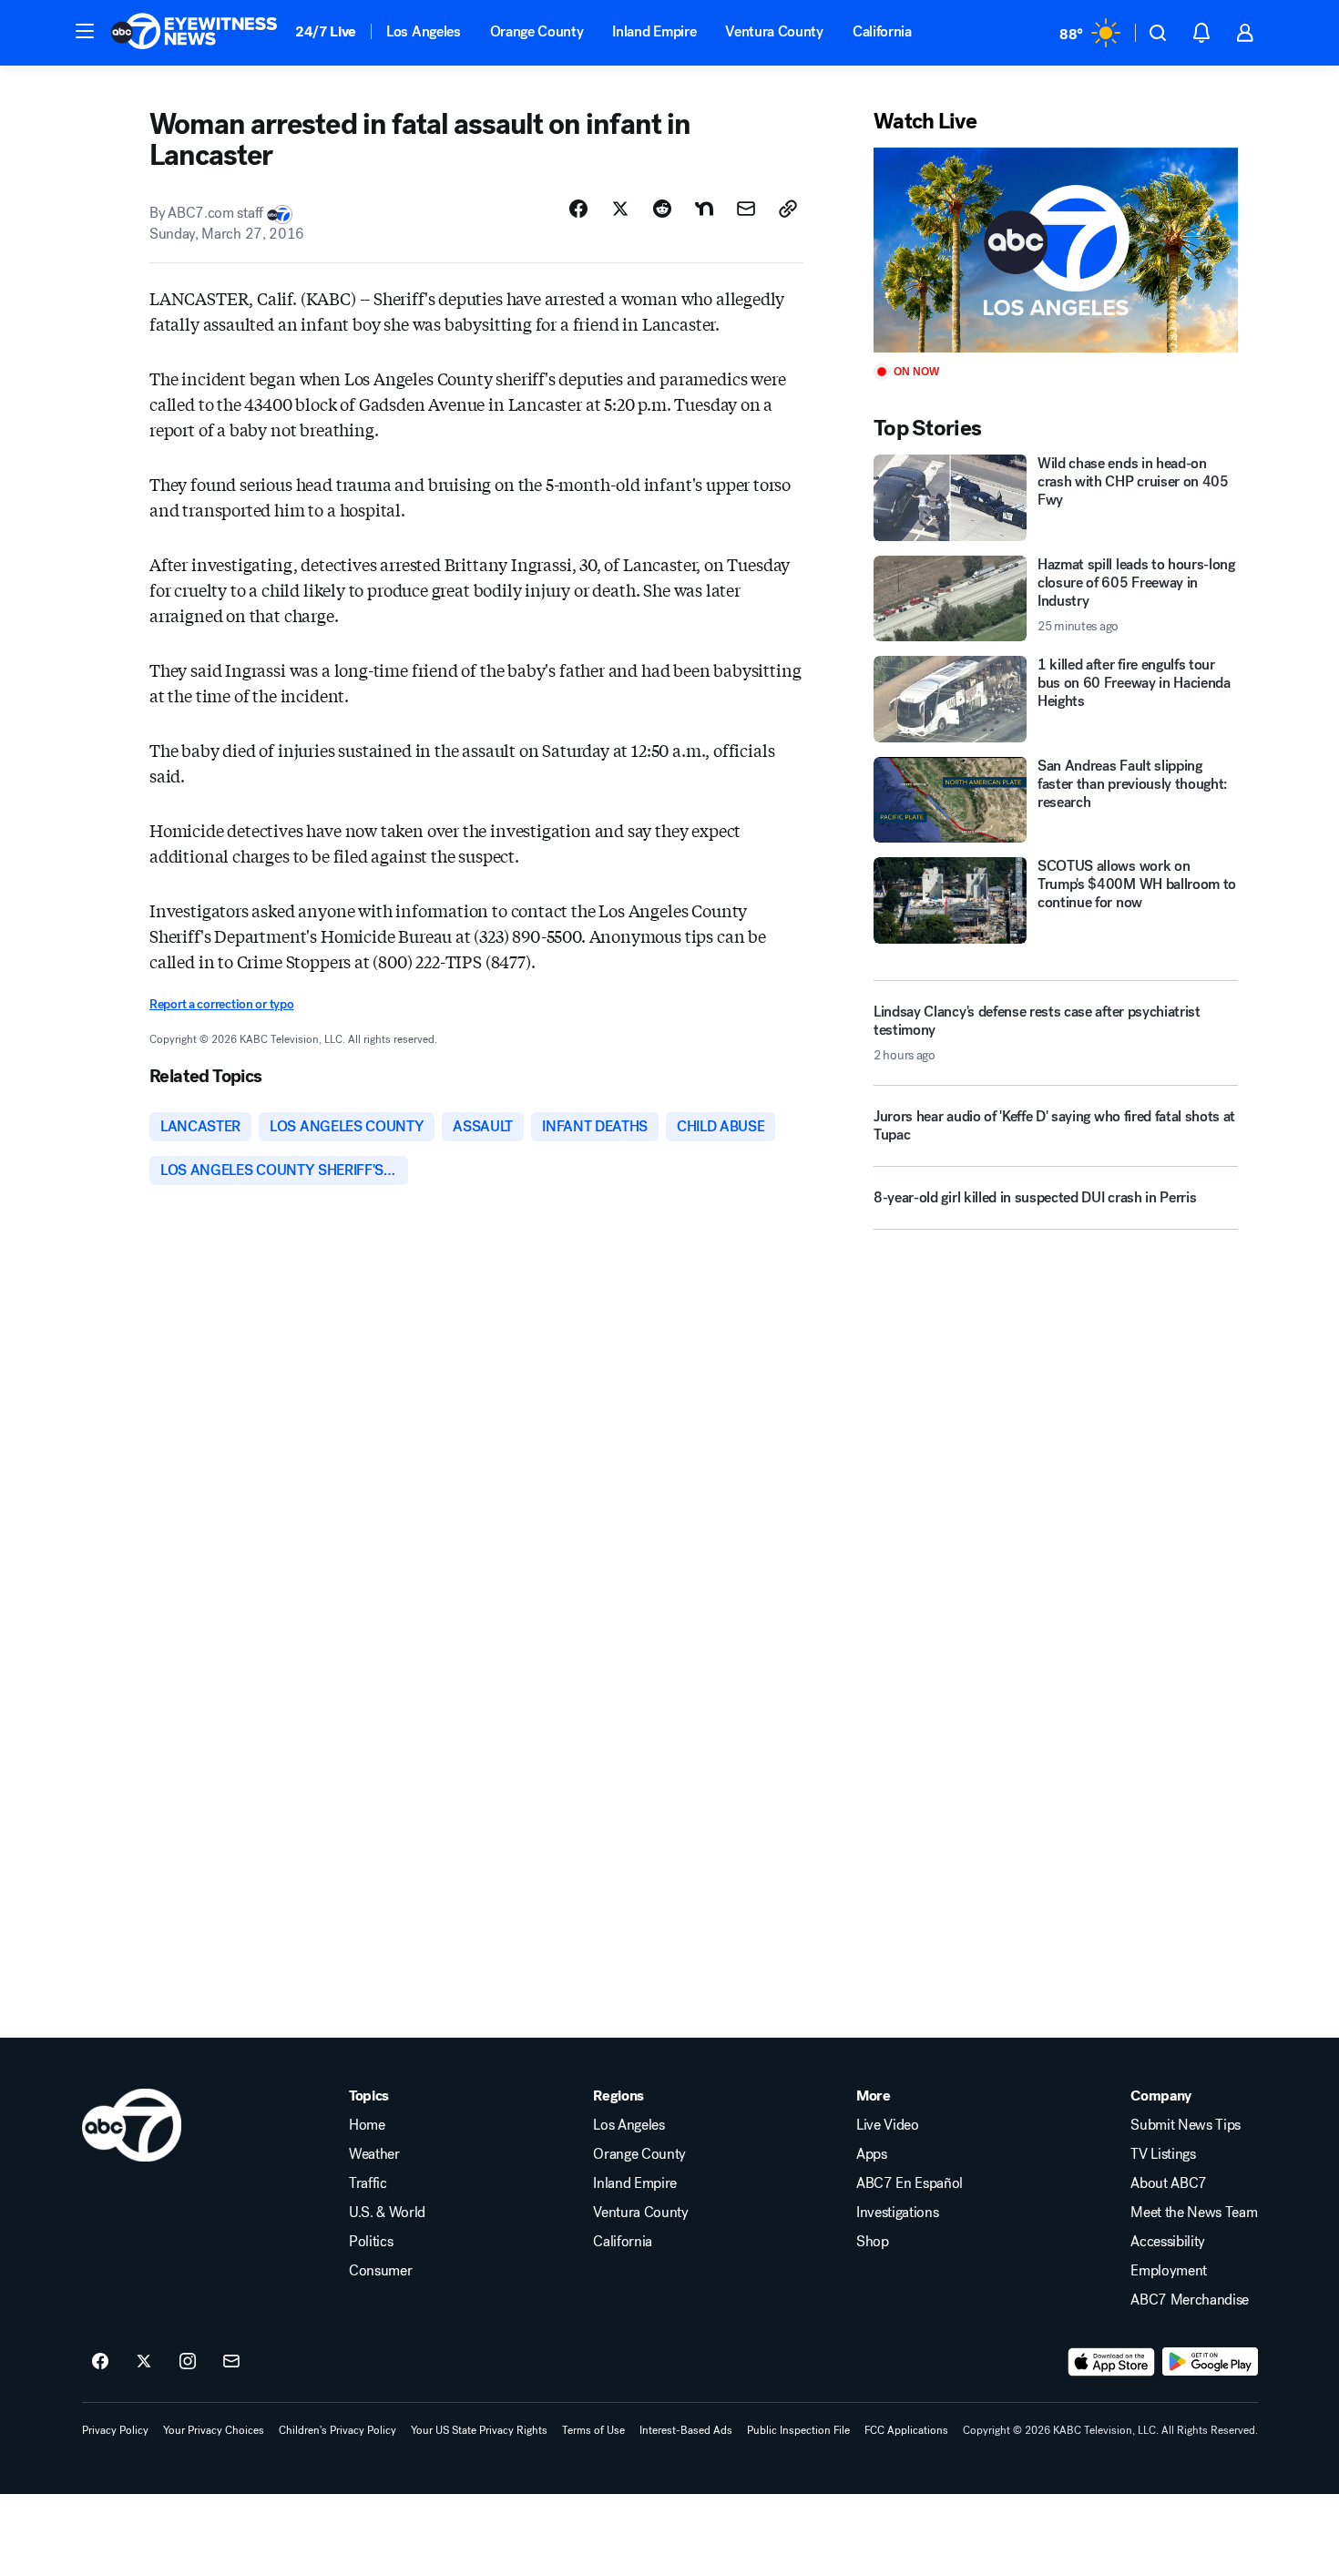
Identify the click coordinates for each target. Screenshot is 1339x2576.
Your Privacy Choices (214, 2430)
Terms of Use (593, 2430)
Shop (873, 2242)
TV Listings (1163, 2154)
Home (367, 2125)
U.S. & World (387, 2213)
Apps (872, 2154)
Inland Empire (654, 31)
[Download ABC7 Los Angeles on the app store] (1111, 2362)
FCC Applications (906, 2430)
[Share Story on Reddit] (662, 209)
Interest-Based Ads (686, 2430)
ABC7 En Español (910, 2183)
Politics (371, 2242)
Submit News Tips (1186, 2125)
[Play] (1056, 250)
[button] (85, 31)
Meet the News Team (1194, 2213)
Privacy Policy (115, 2430)
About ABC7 (1169, 2183)
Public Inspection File (798, 2430)
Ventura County (774, 31)
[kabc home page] (132, 2125)
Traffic (368, 2183)
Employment (1169, 2271)
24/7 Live (326, 31)
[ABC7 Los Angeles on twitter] (144, 2362)
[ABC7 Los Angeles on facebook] (100, 2362)
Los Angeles (423, 31)
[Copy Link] (788, 209)
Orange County (537, 31)
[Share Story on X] (620, 209)
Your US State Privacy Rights (479, 2430)
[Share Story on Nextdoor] (704, 209)
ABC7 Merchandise (1190, 2300)
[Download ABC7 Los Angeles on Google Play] (1210, 2362)
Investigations (898, 2213)
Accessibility (1168, 2242)
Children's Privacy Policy (337, 2430)
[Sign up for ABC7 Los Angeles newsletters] (231, 2362)
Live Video (888, 2125)
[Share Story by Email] (746, 209)
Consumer (380, 2271)
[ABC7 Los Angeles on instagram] (188, 2362)
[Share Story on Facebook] (578, 209)
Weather (374, 2154)
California (882, 31)
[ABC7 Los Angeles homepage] (194, 33)
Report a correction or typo (221, 1004)
